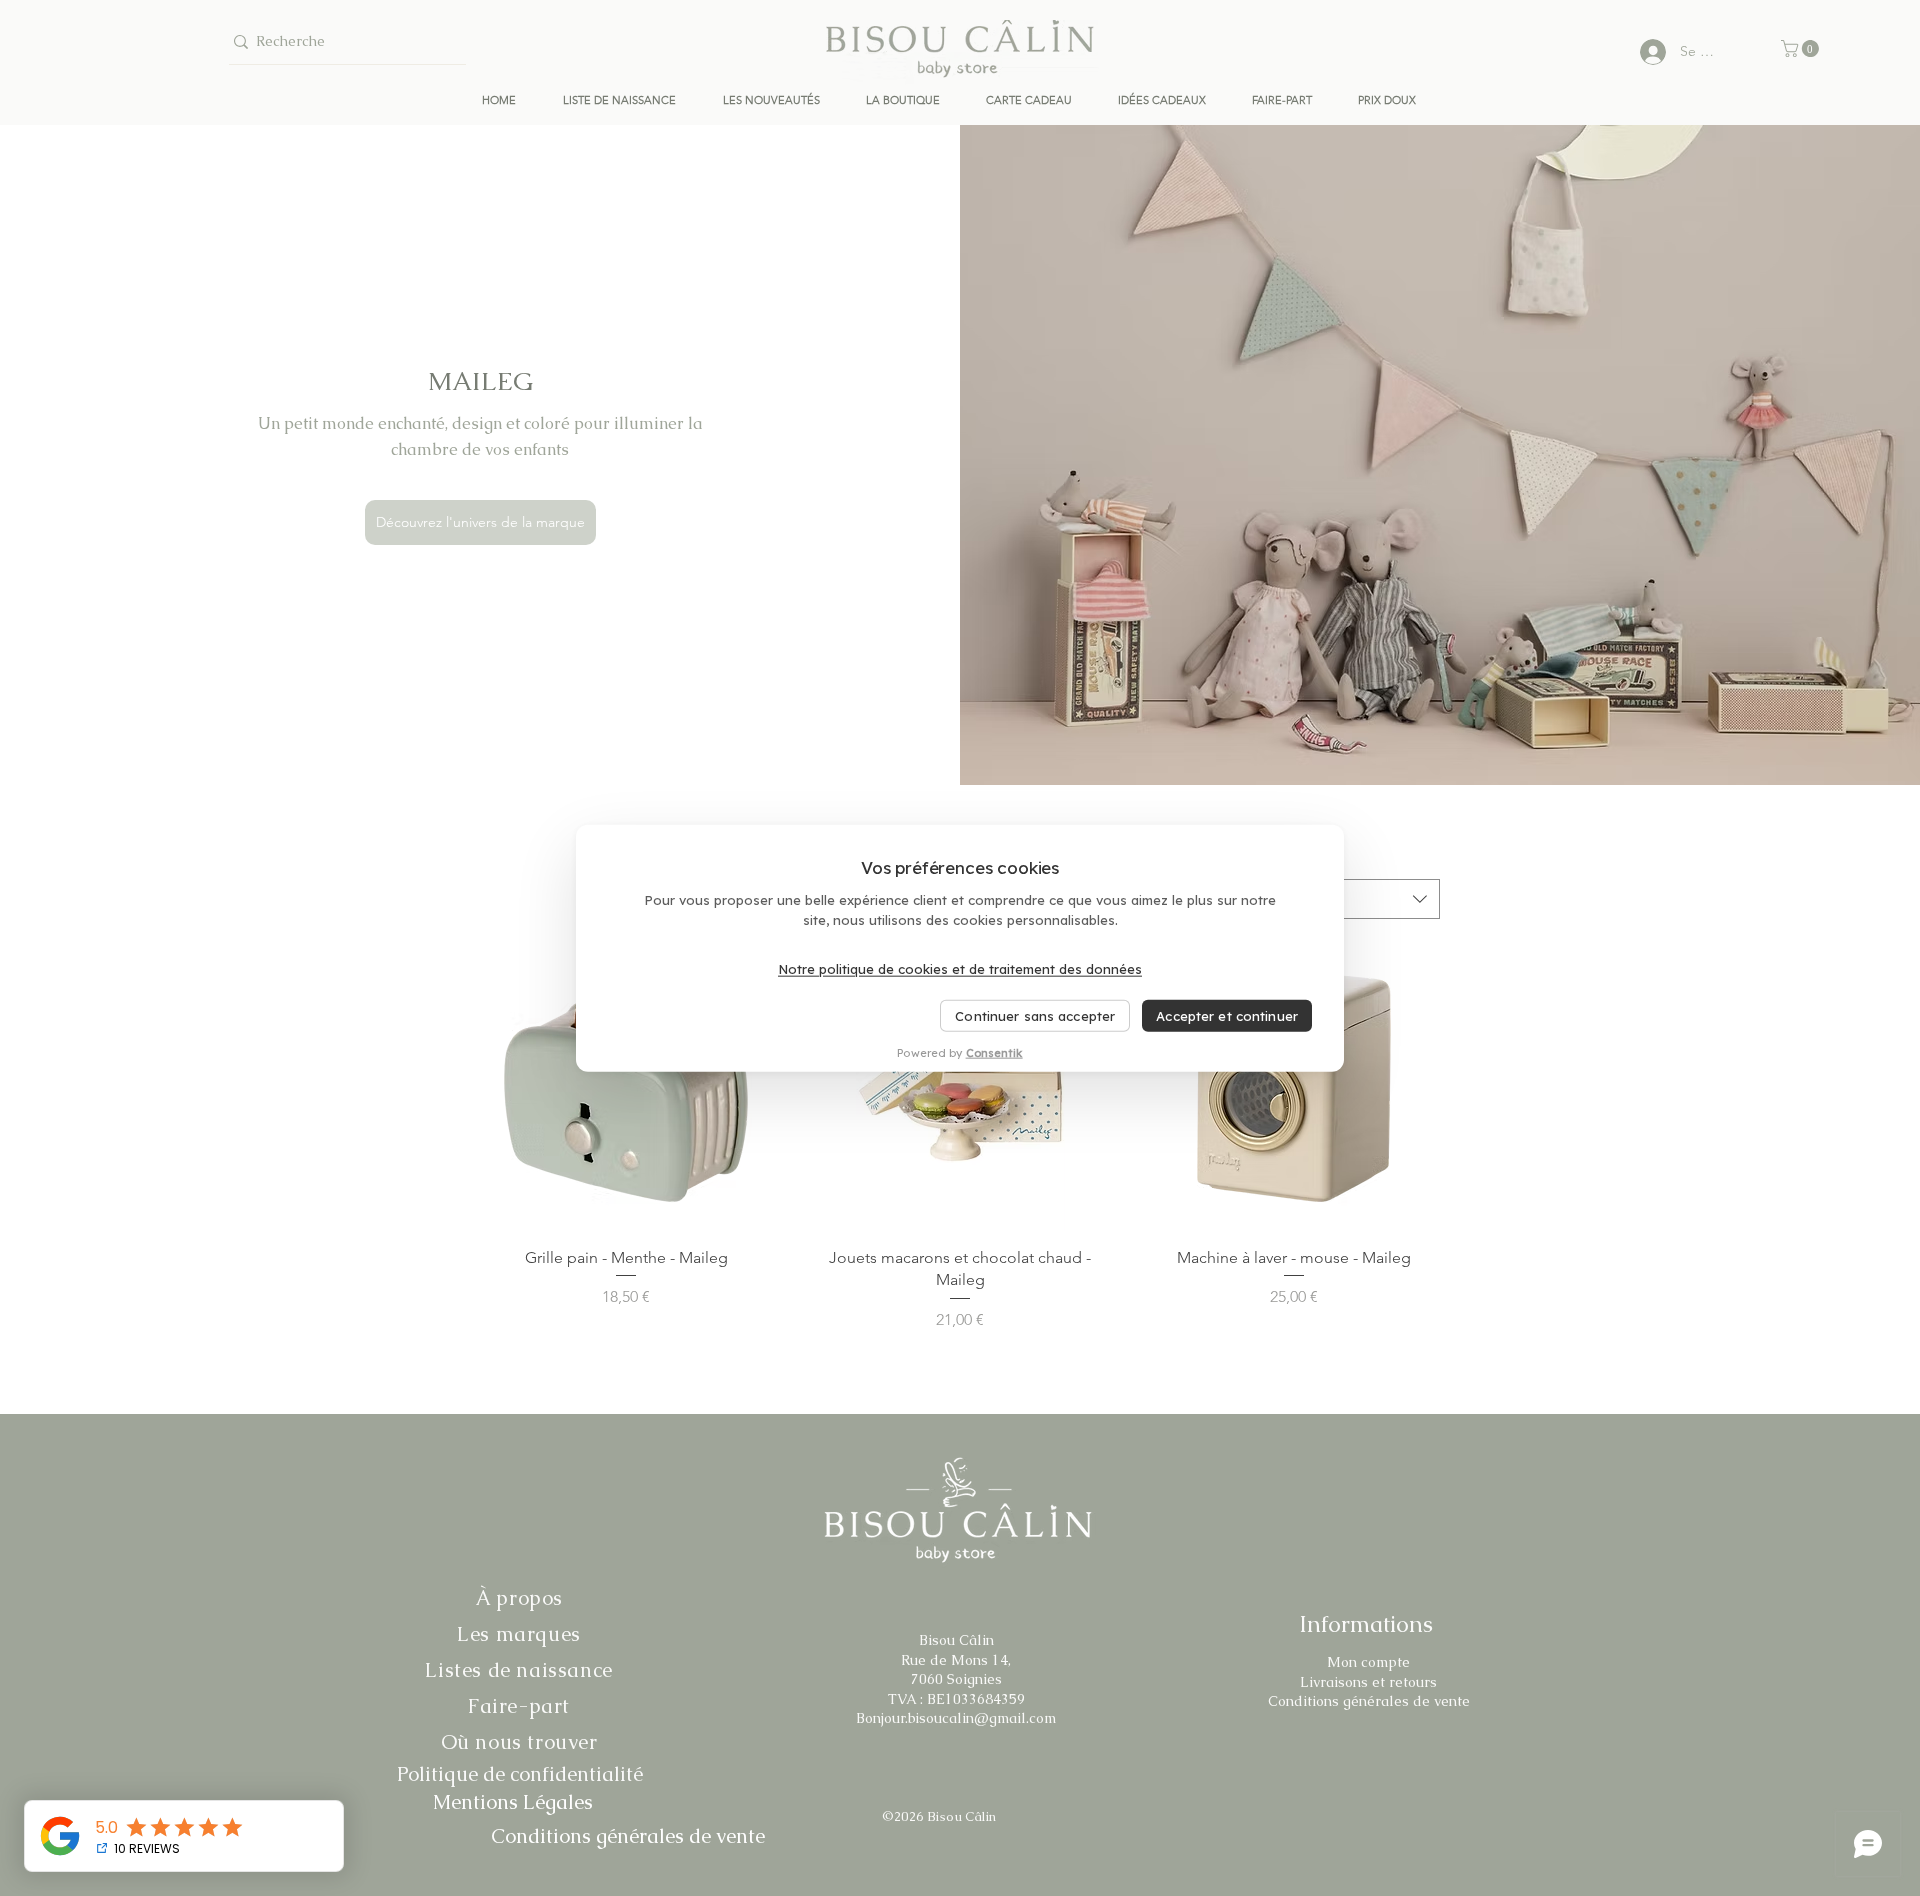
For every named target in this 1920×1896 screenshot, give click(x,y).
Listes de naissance (518, 1670)
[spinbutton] (625, 1339)
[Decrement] (495, 1339)
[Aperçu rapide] (626, 1085)
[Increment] (755, 1339)
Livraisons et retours (1368, 1682)
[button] (1802, 48)
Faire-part (519, 1706)
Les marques (519, 1634)
